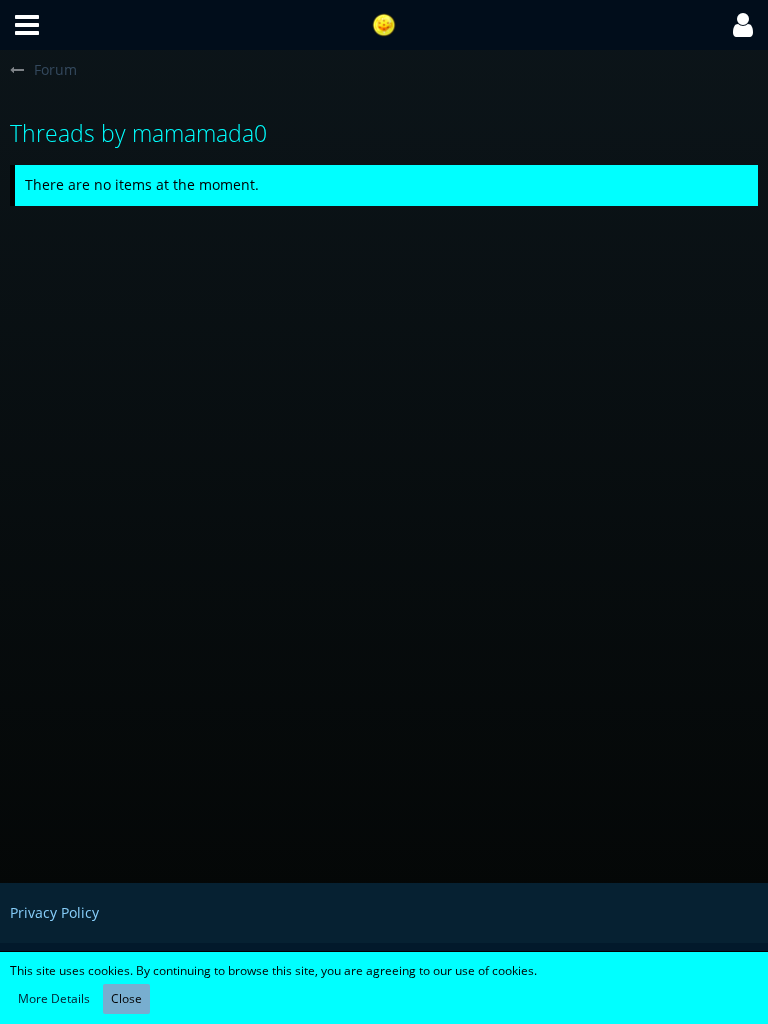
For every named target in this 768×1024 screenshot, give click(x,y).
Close (126, 998)
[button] (27, 25)
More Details (54, 998)
